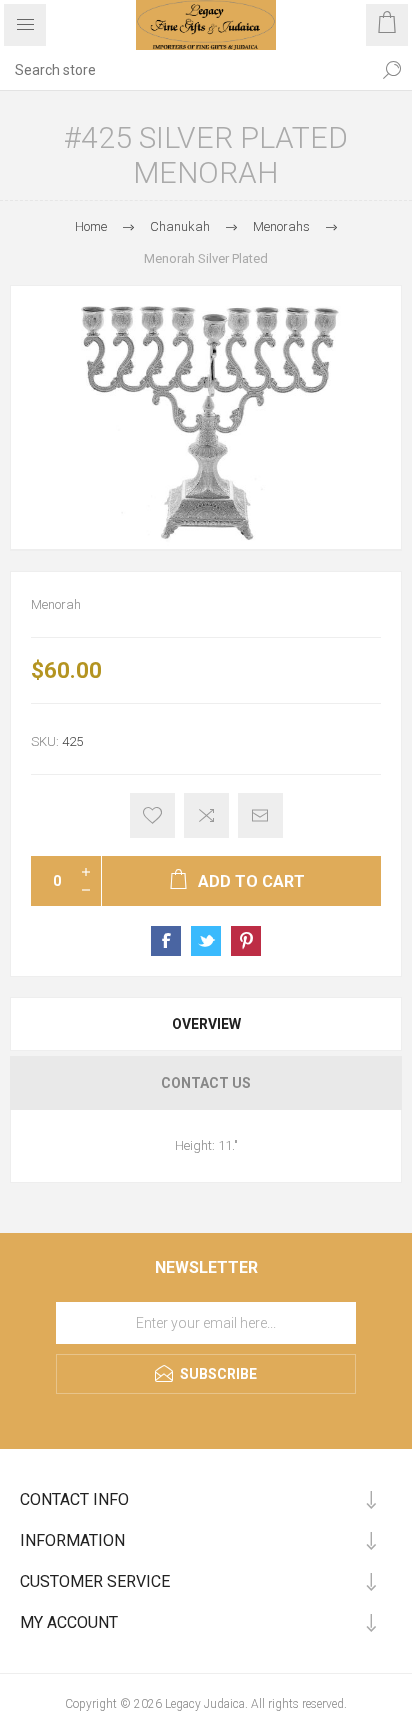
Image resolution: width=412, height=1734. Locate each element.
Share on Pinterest (246, 941)
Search (392, 70)
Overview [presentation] (206, 1024)
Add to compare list (206, 815)
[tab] (206, 1024)
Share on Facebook (166, 941)
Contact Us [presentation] (206, 1083)
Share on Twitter (206, 941)
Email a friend (260, 815)
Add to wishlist (152, 815)
